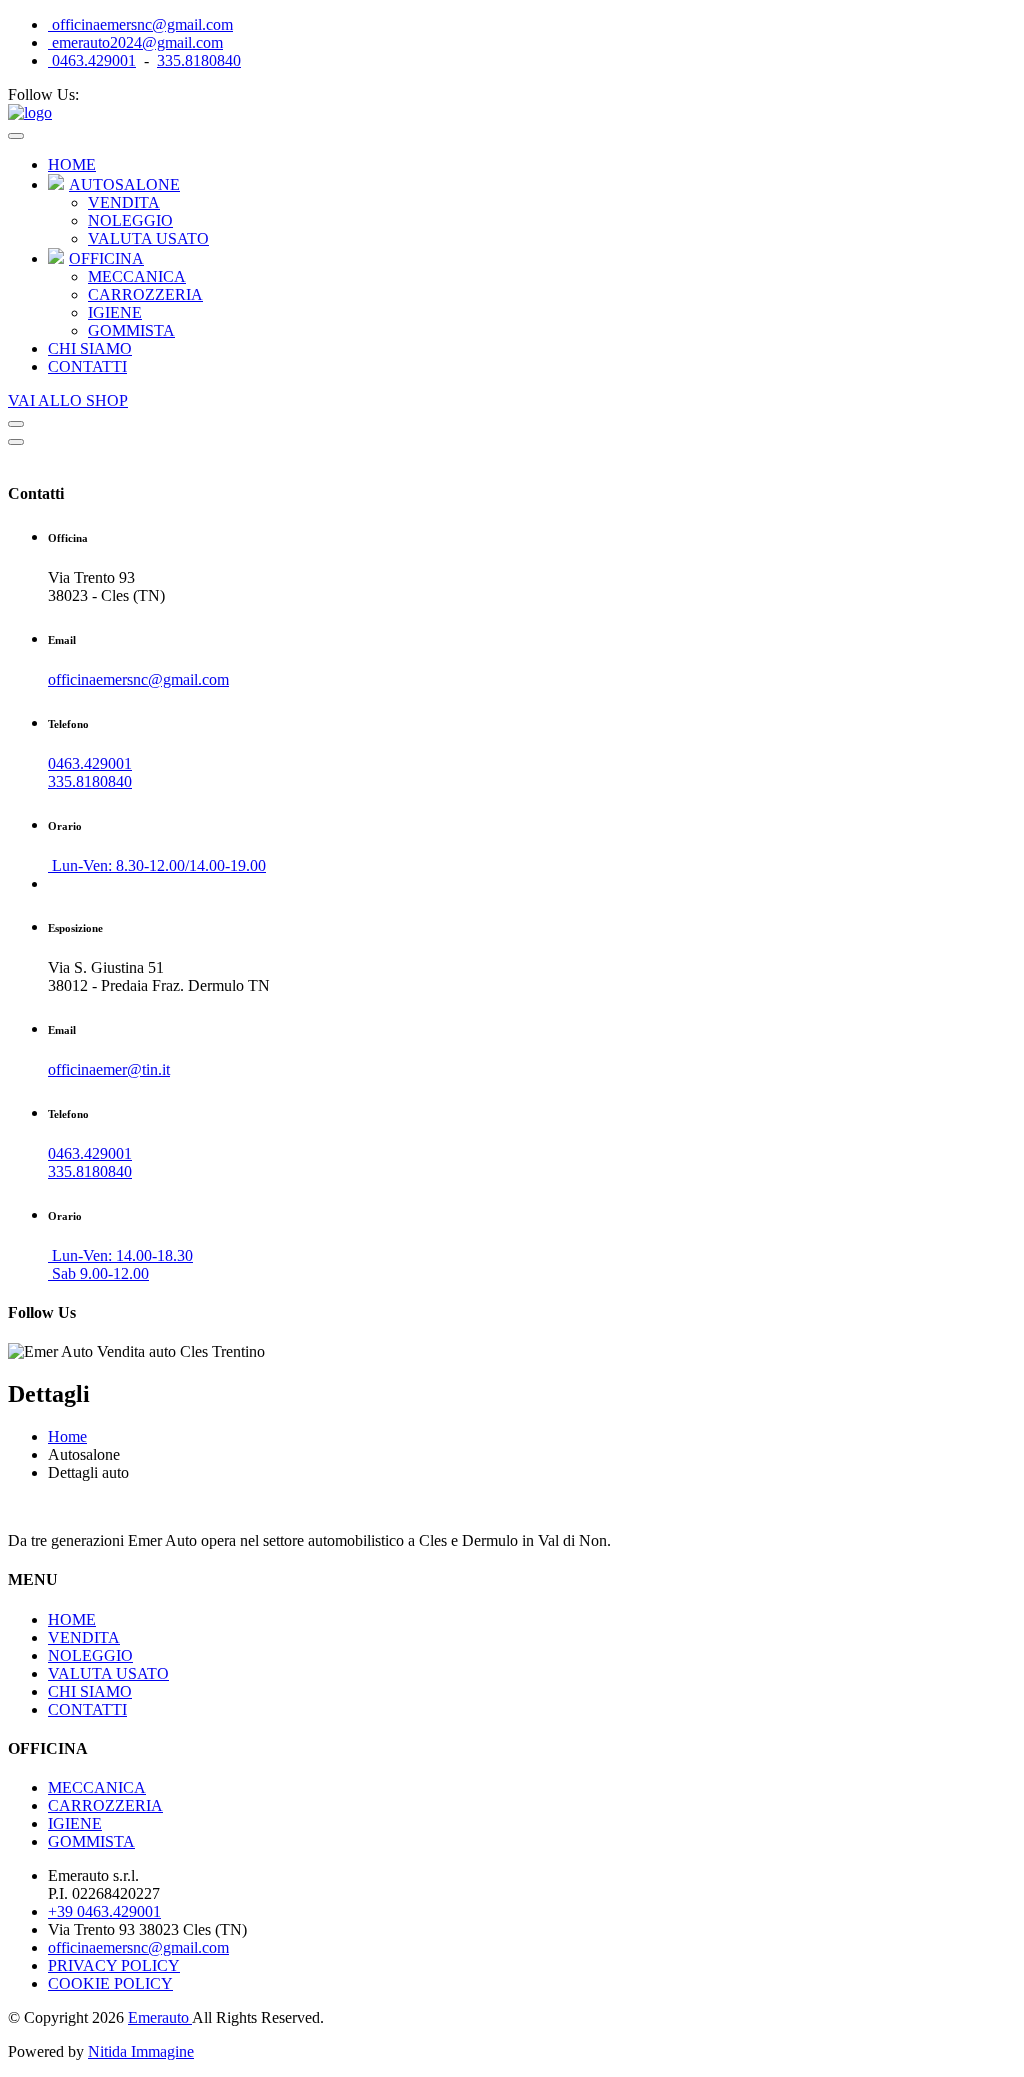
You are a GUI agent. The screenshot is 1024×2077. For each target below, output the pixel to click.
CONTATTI (87, 366)
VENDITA (124, 202)
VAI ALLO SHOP (68, 400)
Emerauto (160, 2017)
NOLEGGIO (130, 220)
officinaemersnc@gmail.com (140, 24)
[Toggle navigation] (16, 136)
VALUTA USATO (148, 238)
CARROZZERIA (145, 294)
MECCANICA (137, 276)
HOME (72, 164)
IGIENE (115, 312)
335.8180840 (199, 60)
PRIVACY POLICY (114, 1965)
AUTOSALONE (124, 184)
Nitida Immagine (141, 2051)
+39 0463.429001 (104, 1911)
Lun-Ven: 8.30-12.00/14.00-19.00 (157, 865)
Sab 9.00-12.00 (98, 1273)
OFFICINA (106, 258)
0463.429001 (92, 60)
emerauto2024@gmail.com (135, 42)
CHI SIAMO (90, 348)
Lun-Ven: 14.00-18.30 (120, 1255)
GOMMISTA (131, 330)
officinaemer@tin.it (109, 1069)
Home (67, 1436)
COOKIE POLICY (110, 1983)
